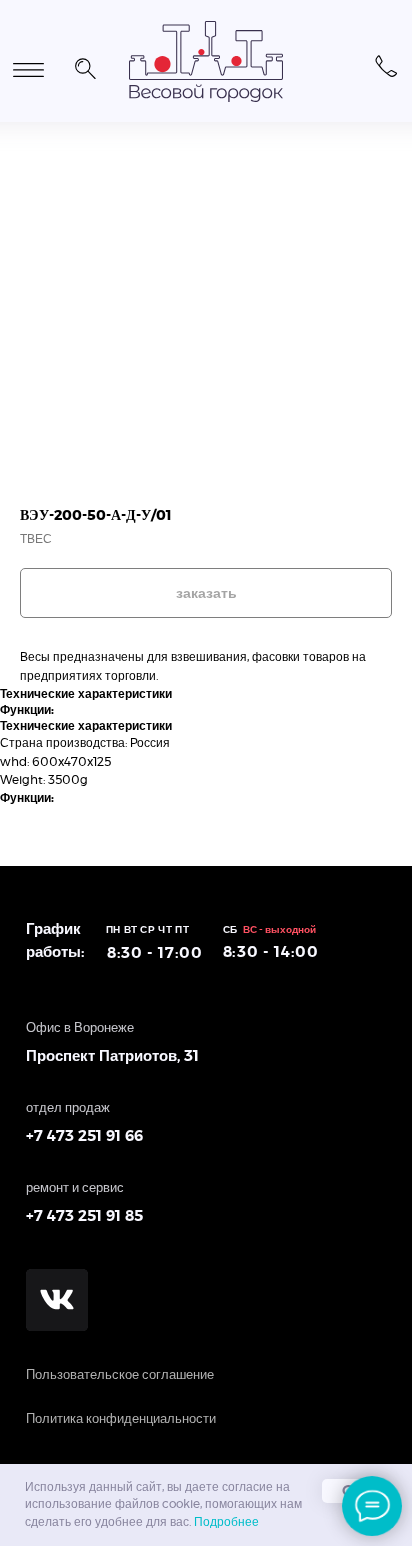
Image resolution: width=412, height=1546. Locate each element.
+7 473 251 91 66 (84, 1136)
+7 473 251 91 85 (84, 1216)
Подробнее (226, 1522)
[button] (85, 66)
